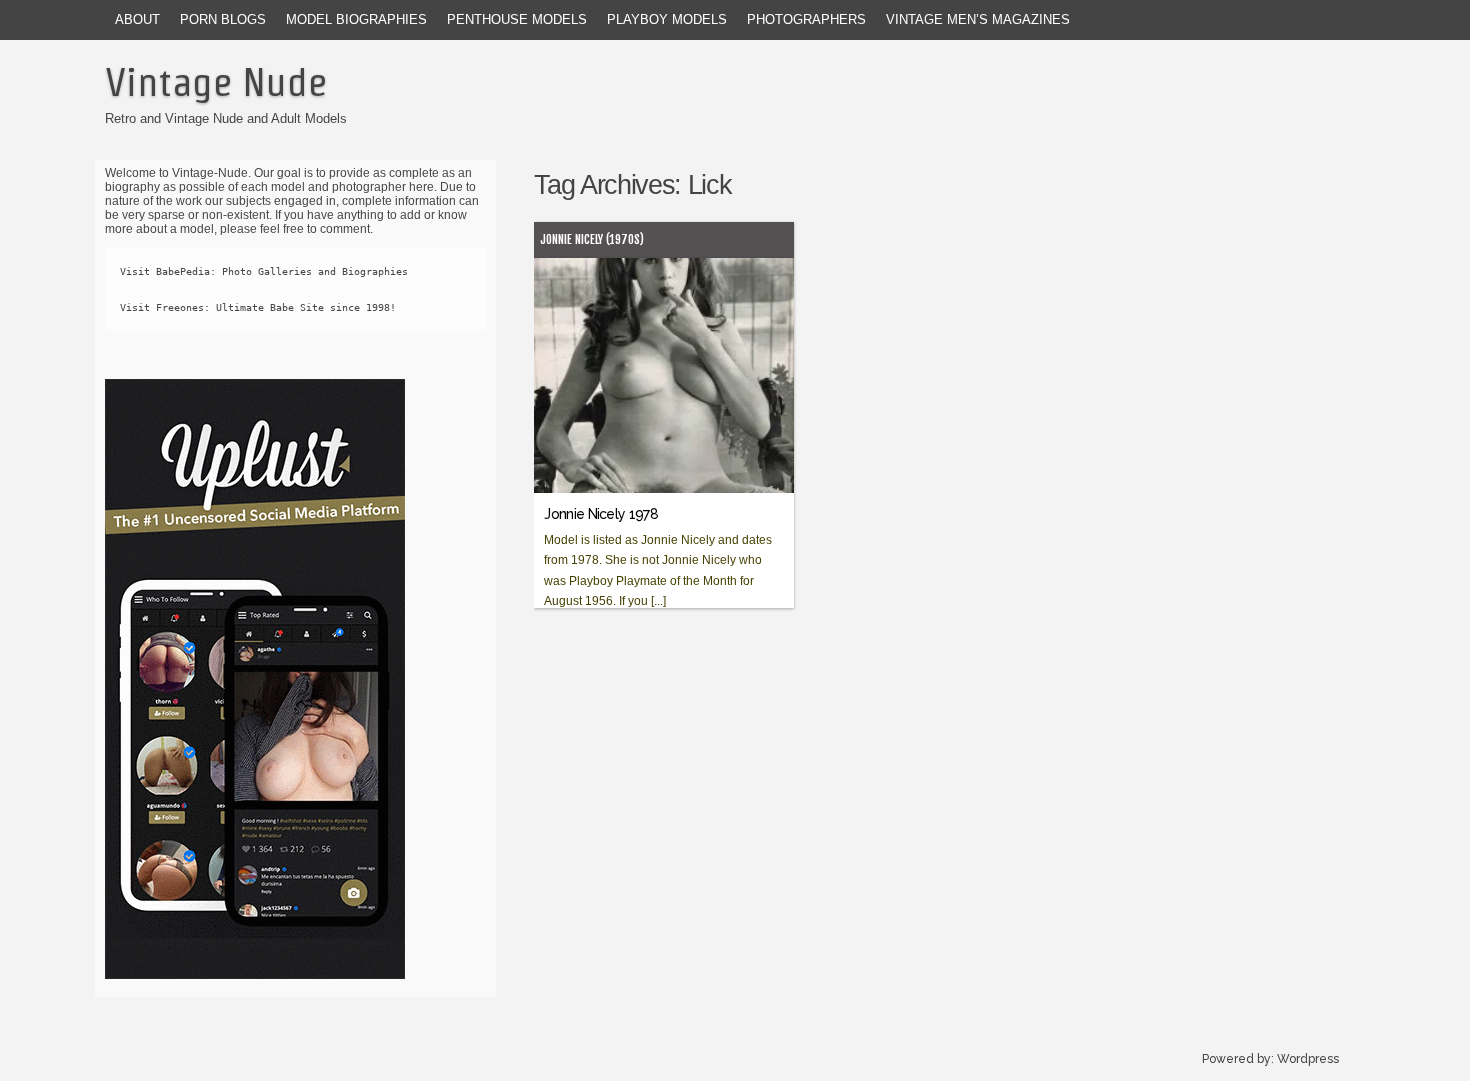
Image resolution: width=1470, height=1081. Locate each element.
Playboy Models (667, 19)
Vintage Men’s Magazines (978, 19)
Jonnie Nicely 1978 (600, 514)
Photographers (806, 19)
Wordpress (1308, 1059)
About (137, 19)
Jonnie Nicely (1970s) (592, 239)
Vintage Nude (216, 82)
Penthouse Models (517, 19)
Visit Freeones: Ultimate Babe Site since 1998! (258, 307)
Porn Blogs (223, 19)
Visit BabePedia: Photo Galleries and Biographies (264, 271)
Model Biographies (356, 19)
